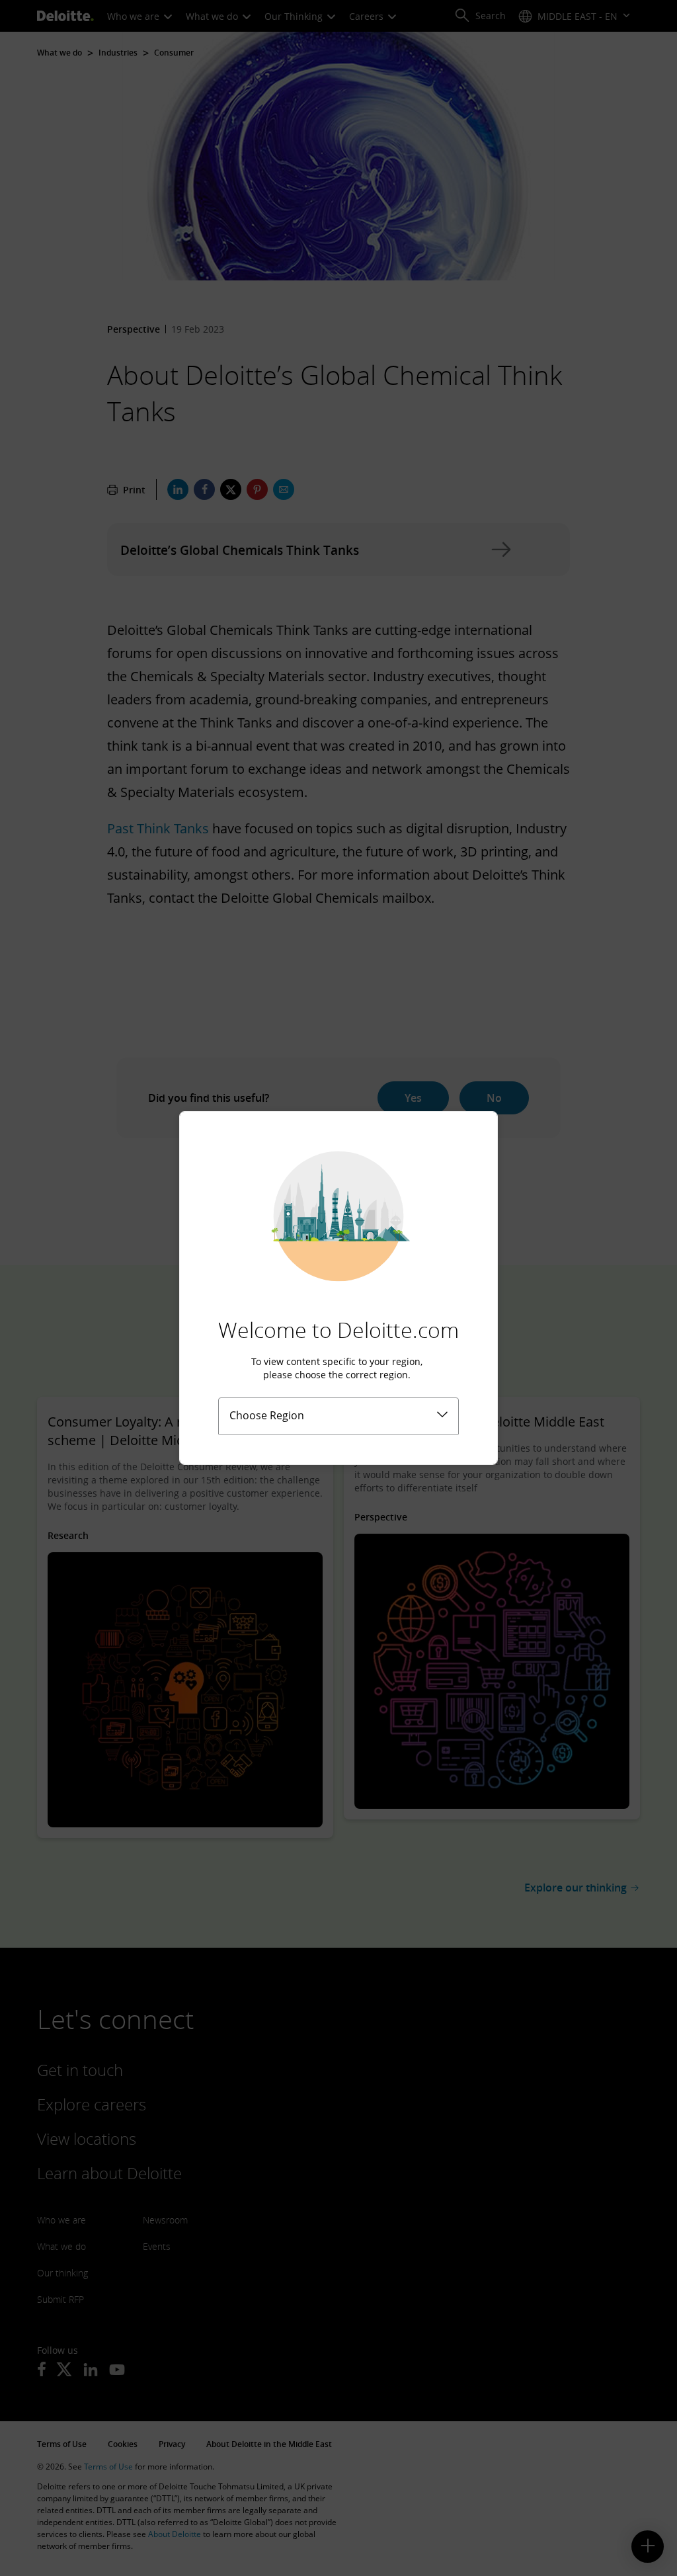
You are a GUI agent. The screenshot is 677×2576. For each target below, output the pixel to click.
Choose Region (267, 1415)
